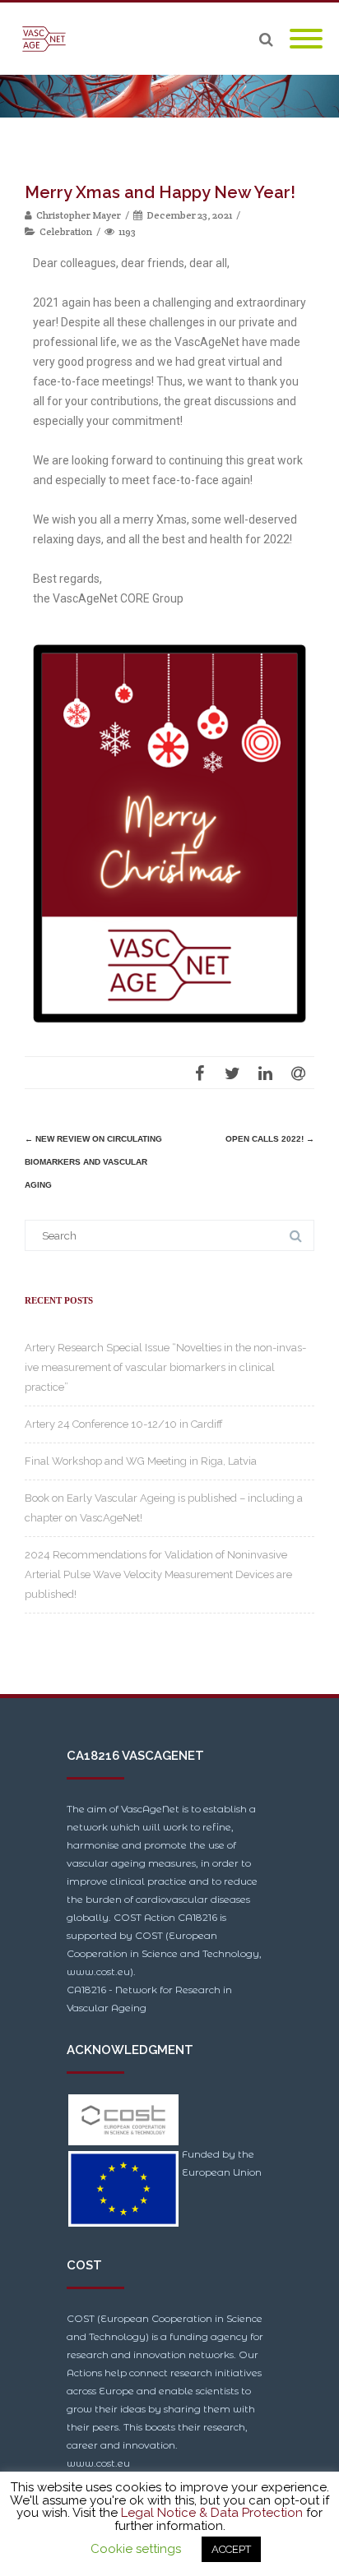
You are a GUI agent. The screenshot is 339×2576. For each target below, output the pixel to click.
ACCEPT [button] (231, 2549)
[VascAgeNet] (48, 39)
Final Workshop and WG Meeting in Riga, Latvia (141, 1461)
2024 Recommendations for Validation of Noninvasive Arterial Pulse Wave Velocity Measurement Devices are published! (158, 1574)
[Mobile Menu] (306, 39)
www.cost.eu (98, 2463)
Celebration (66, 231)
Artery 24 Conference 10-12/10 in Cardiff (124, 1424)
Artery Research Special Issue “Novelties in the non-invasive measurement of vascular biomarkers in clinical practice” (165, 1367)
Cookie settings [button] (136, 2549)
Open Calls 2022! (270, 1139)
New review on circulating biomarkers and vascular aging (93, 1162)
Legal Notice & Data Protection (212, 2513)
